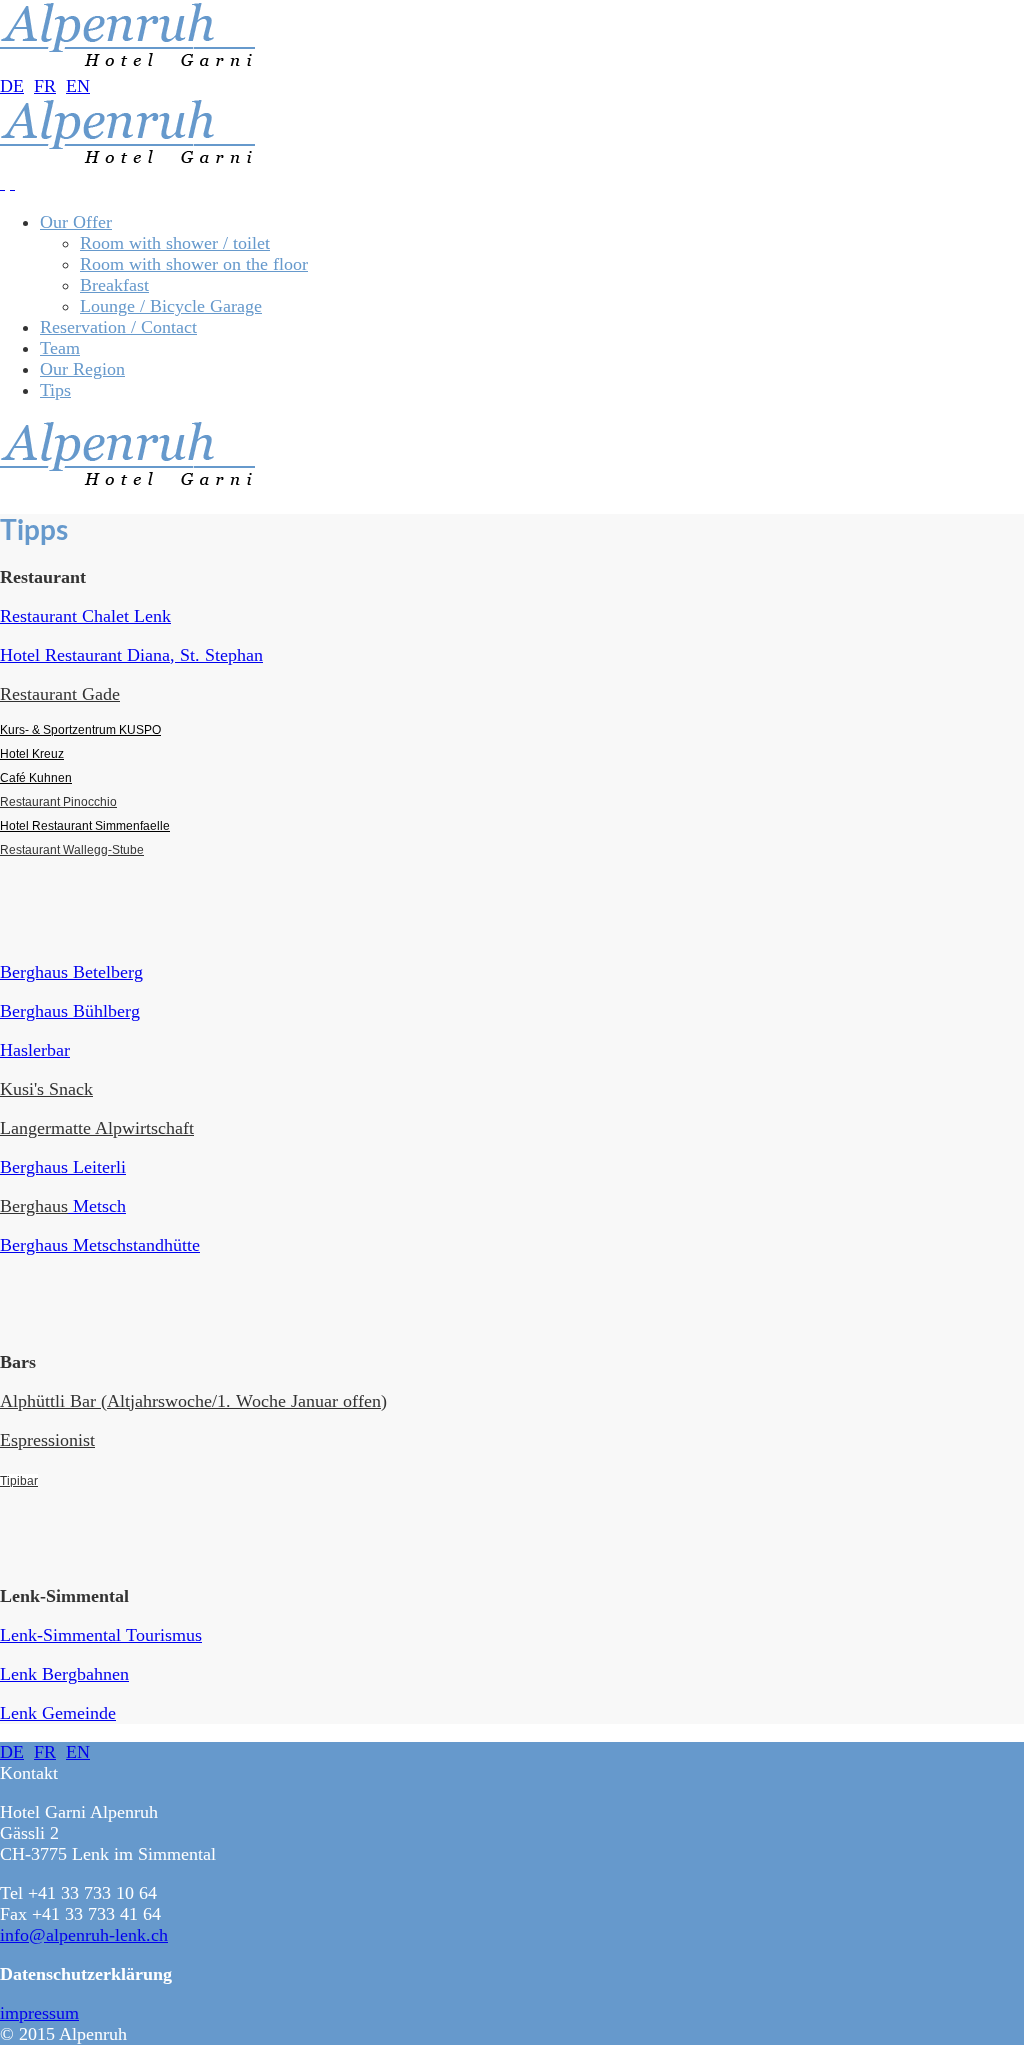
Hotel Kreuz (32, 754)
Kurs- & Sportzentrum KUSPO (80, 730)
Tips (55, 390)
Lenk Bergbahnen (64, 1674)
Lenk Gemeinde (58, 1713)
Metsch (97, 1206)
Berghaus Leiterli (63, 1167)
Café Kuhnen (36, 778)
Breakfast (114, 285)
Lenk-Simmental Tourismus (101, 1635)
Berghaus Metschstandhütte (100, 1245)
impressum (39, 2013)
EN (78, 86)
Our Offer (76, 222)
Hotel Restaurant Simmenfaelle (85, 826)
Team (60, 348)
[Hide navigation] (12, 183)
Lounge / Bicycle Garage (171, 306)
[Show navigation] (2, 183)
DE (12, 86)
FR (45, 86)
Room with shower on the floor (194, 264)
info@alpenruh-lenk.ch (84, 1935)
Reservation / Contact (118, 327)
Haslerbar (35, 1050)
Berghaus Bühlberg (70, 1011)
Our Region (82, 369)
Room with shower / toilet (175, 243)
